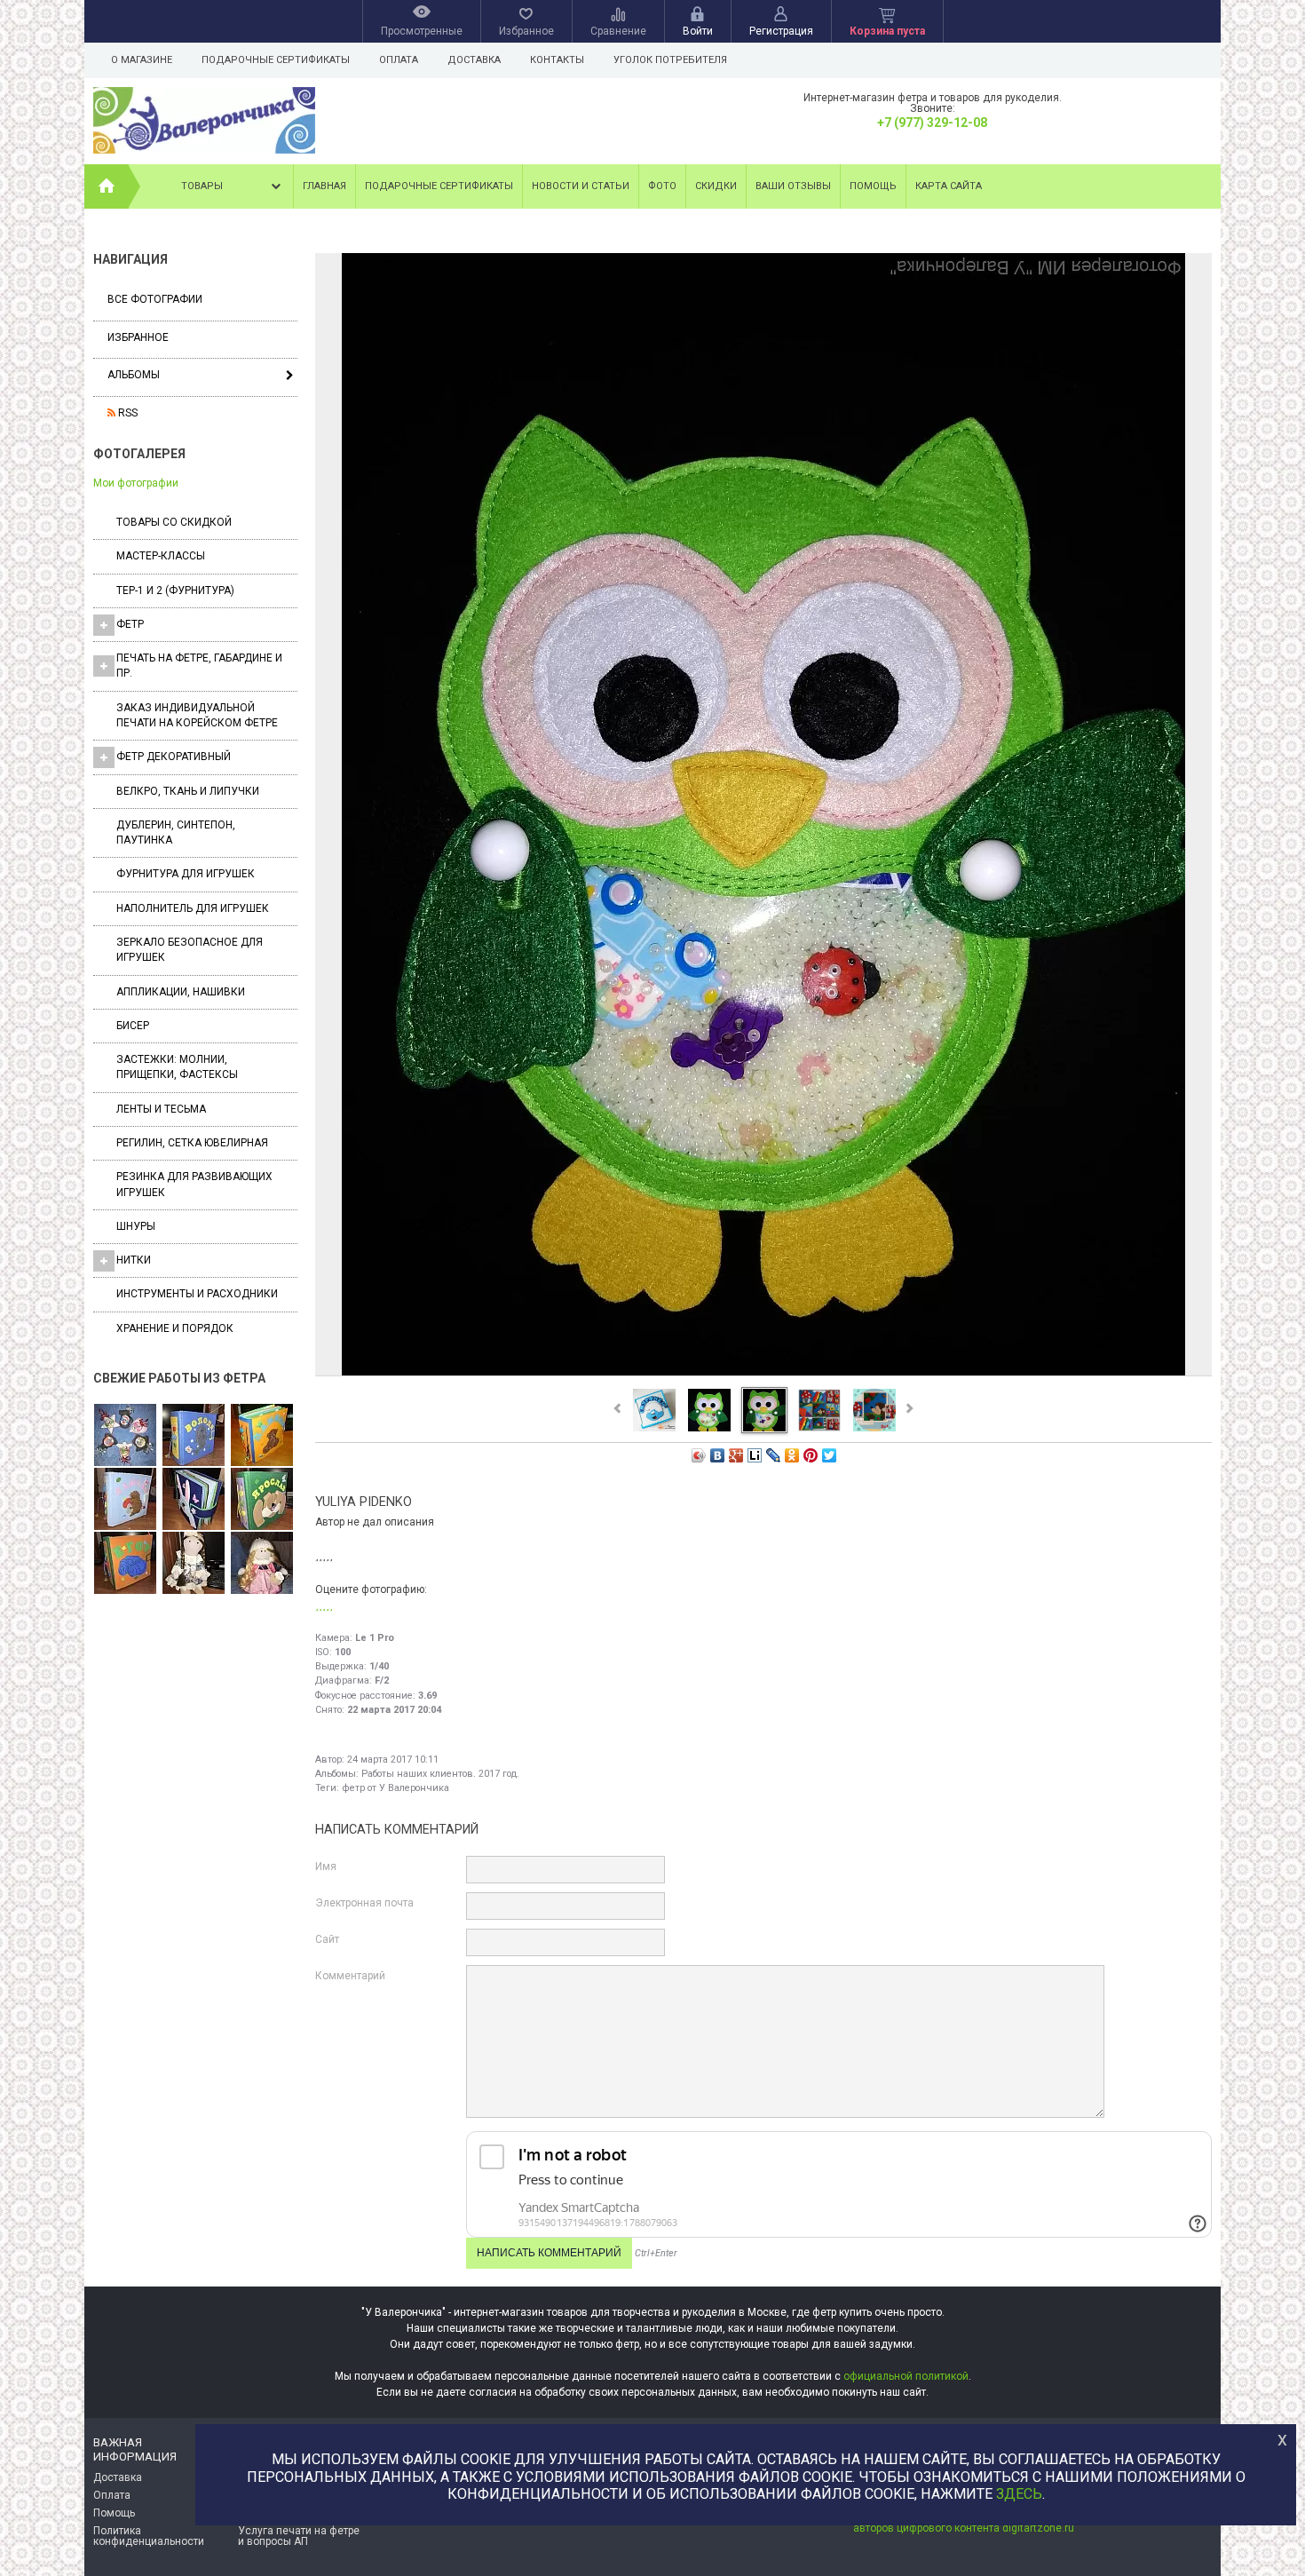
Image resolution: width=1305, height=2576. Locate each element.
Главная (324, 186)
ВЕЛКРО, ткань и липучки (188, 791)
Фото (662, 186)
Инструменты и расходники (197, 1294)
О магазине (142, 60)
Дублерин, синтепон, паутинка (176, 832)
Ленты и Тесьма (161, 1109)
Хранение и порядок (175, 1328)
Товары (202, 186)
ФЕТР (130, 624)
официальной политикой (906, 2376)
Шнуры (136, 1226)
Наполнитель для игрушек (193, 908)
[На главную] (107, 186)
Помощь (873, 186)
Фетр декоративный (174, 757)
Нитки (134, 1260)
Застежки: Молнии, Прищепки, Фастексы (177, 1067)
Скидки (716, 186)
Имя (326, 1867)
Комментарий (350, 1976)
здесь (1019, 2494)
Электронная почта (364, 1903)
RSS (127, 413)
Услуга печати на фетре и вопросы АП (299, 2536)
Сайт (327, 1939)
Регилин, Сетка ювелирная (192, 1143)
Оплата (399, 60)
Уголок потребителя (670, 60)
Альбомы (134, 375)
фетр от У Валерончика (395, 1788)
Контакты (557, 60)
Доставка (474, 60)
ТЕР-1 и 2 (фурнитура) (175, 590)
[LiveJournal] (774, 1455)
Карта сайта (949, 186)
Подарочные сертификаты (276, 60)
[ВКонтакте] (718, 1455)
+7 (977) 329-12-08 (932, 123)
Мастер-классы (161, 556)
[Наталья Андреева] (125, 1436)
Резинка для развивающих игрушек (194, 1184)
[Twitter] (830, 1455)
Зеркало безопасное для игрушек (190, 950)
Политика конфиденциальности (149, 2536)
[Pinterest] (811, 1455)
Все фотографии (155, 299)
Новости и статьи (581, 186)
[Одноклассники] (792, 1455)
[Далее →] (763, 1375)
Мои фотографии (136, 483)
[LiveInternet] (755, 1455)
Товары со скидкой (174, 522)
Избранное (138, 337)
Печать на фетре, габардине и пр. (199, 666)
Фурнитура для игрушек (186, 874)
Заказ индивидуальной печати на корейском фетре (197, 715)
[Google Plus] (736, 1455)
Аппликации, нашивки (181, 992)
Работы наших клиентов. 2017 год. (440, 1774)
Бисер (133, 1026)
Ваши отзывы (793, 186)
